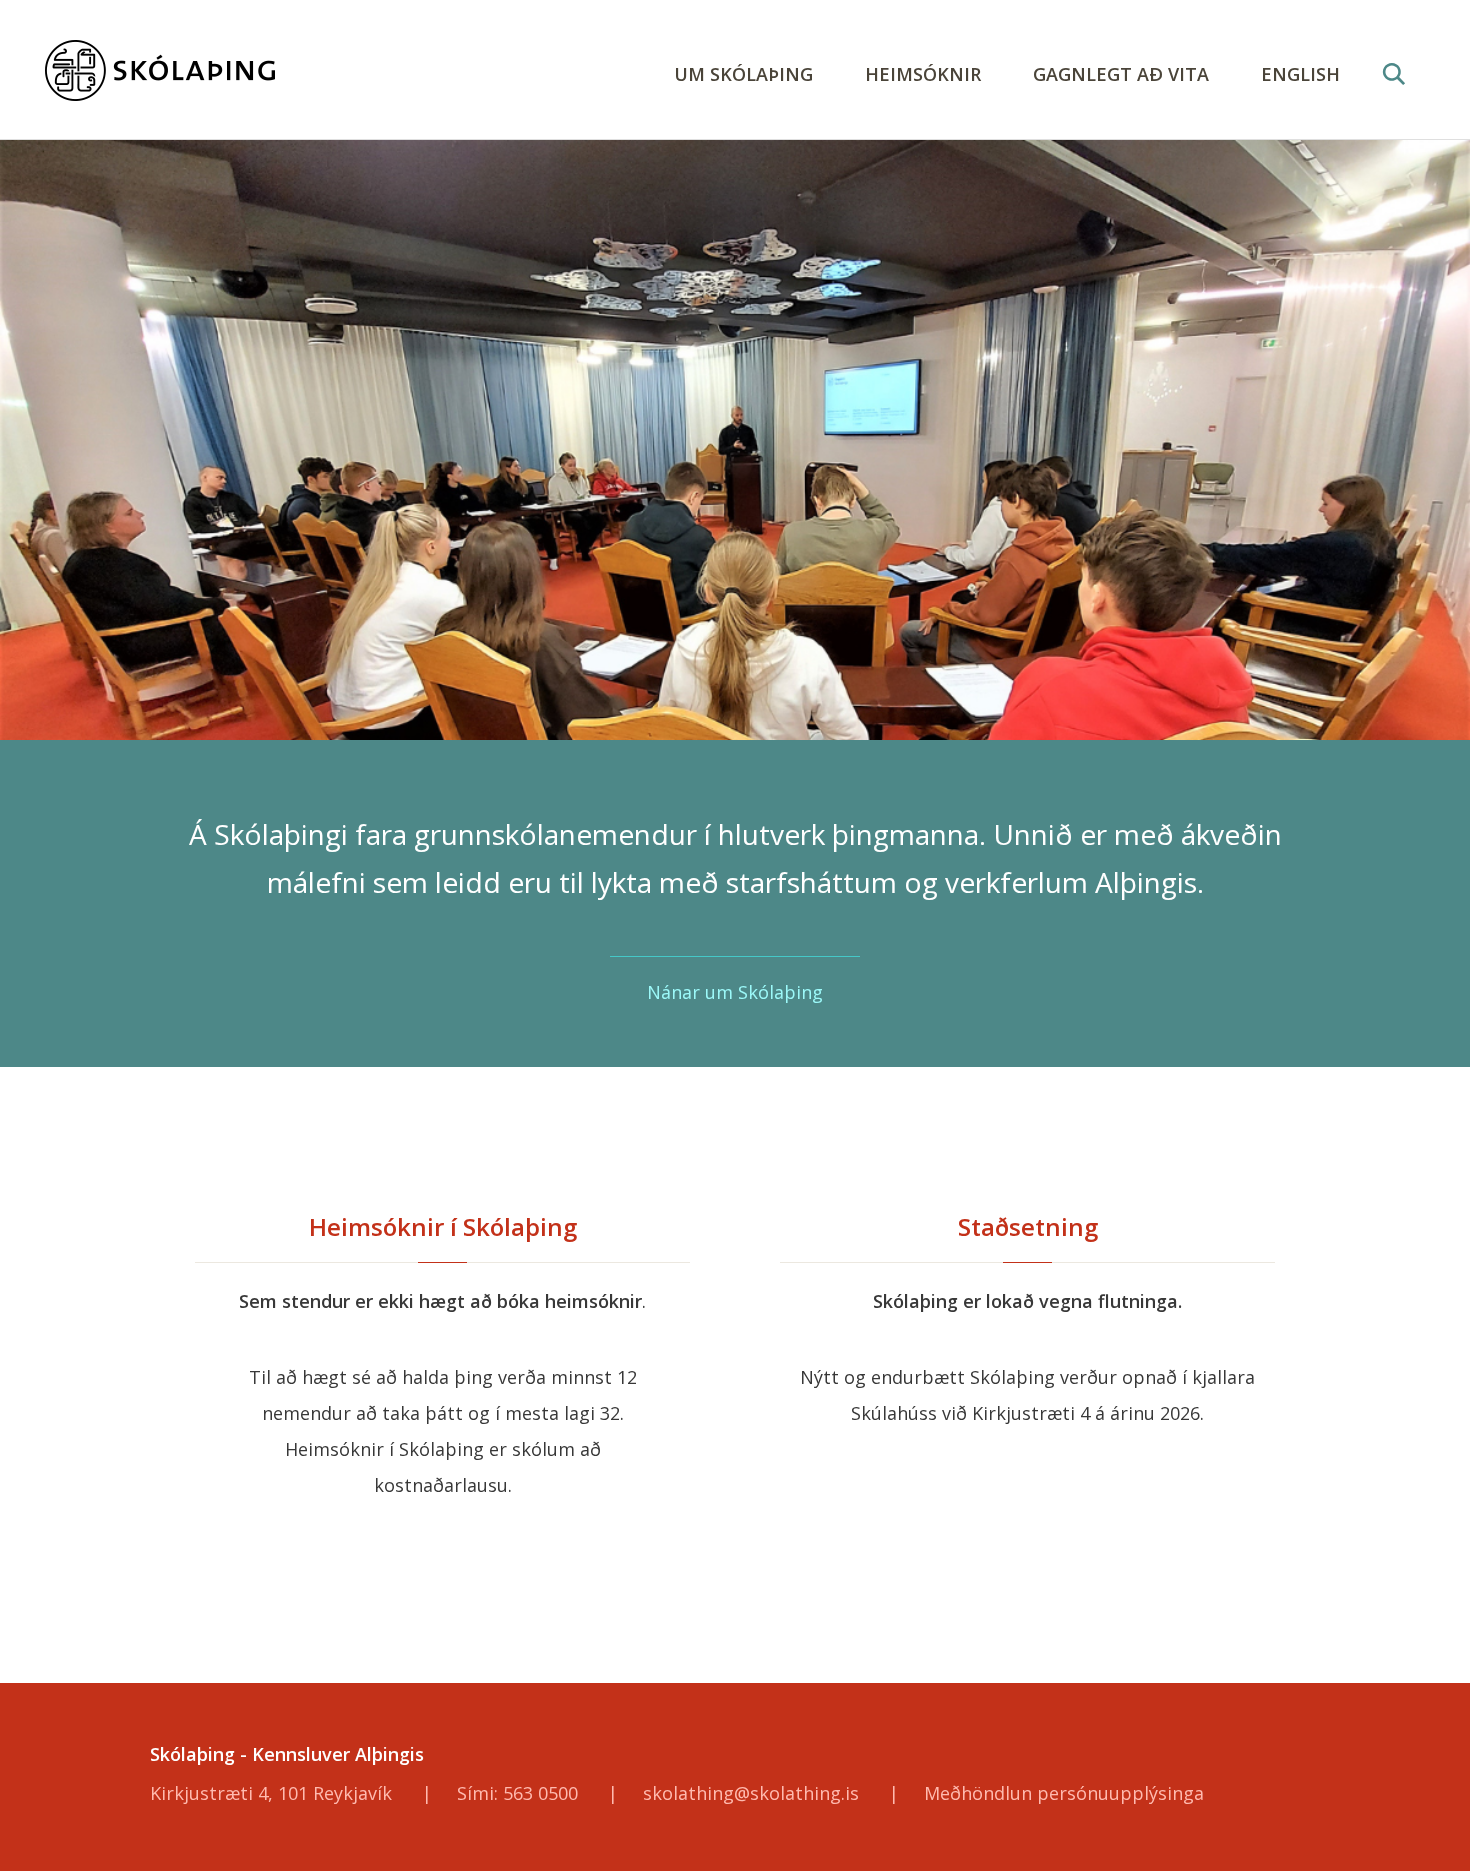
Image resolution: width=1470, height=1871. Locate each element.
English (1300, 74)
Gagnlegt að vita (1121, 74)
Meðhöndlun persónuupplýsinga (1064, 1793)
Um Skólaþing (743, 74)
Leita (1393, 97)
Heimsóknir (923, 74)
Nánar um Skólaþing (735, 992)
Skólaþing (245, 70)
